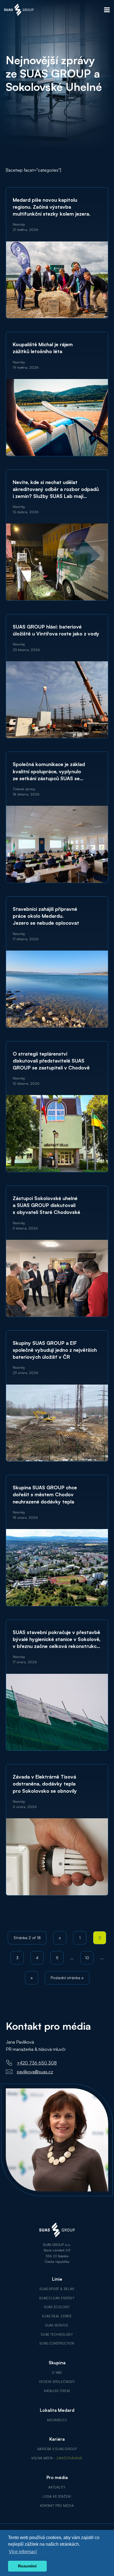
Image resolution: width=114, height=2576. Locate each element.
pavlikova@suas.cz (35, 2072)
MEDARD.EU (57, 2420)
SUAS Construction (57, 2343)
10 (87, 1958)
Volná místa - (57, 2458)
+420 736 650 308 (37, 2063)
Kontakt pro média (57, 2506)
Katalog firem (57, 2391)
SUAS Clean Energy (57, 2298)
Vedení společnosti (57, 2382)
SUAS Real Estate (57, 2316)
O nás (57, 2373)
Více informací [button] (23, 2552)
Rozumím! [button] (27, 2566)
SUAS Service (57, 2325)
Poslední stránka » (67, 1978)
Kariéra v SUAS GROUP (57, 2449)
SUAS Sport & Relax (57, 2289)
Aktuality (57, 2487)
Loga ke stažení (57, 2497)
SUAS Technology (57, 2335)
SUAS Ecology (57, 2307)
